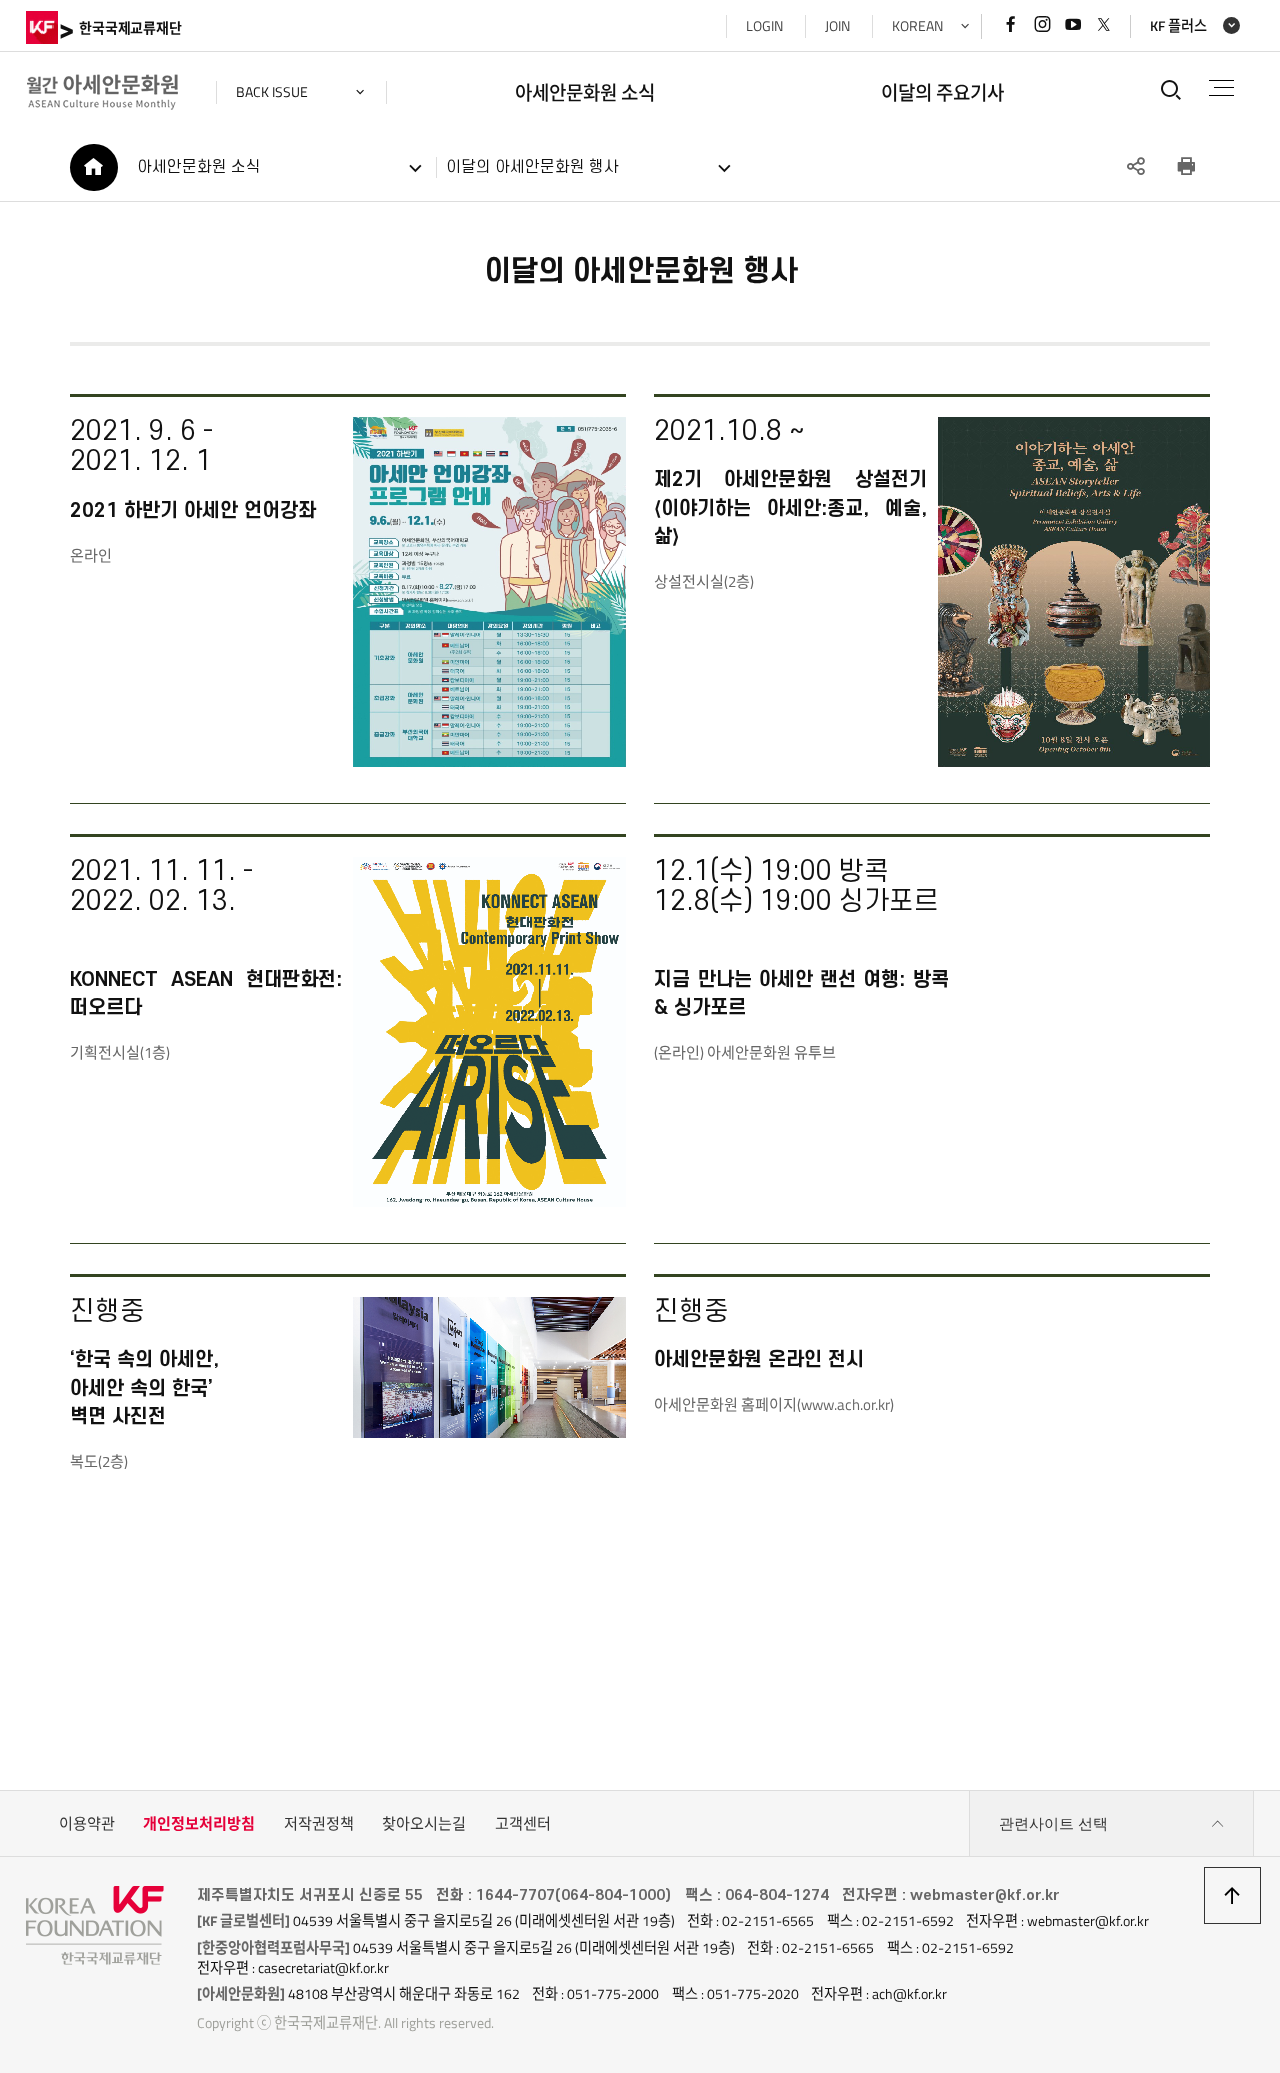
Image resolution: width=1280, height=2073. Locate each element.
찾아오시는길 (424, 1823)
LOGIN (764, 26)
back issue (272, 92)
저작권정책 (319, 1823)
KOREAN (917, 26)
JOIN (837, 26)
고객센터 (523, 1823)
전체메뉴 (1221, 88)
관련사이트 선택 (1053, 1823)
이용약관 (87, 1823)
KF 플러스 (1178, 26)
